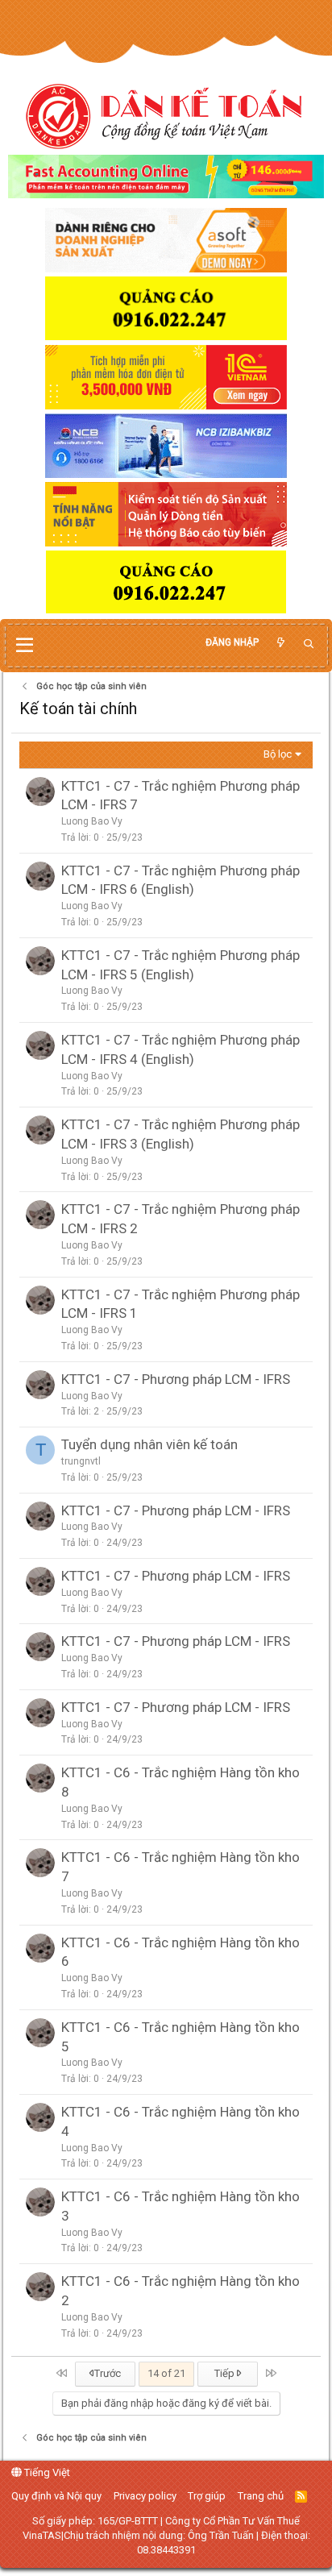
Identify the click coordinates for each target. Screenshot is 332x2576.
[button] (25, 646)
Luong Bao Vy (92, 821)
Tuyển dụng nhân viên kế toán (149, 1444)
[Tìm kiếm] (309, 644)
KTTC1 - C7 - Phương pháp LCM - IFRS (176, 1379)
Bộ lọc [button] (278, 754)
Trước (106, 2373)
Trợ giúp (207, 2496)
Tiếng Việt (46, 2472)
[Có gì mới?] (280, 643)
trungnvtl (81, 1461)
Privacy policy (145, 2496)
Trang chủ (261, 2496)
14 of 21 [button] (166, 2373)
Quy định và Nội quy (56, 2496)
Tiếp (226, 2373)
